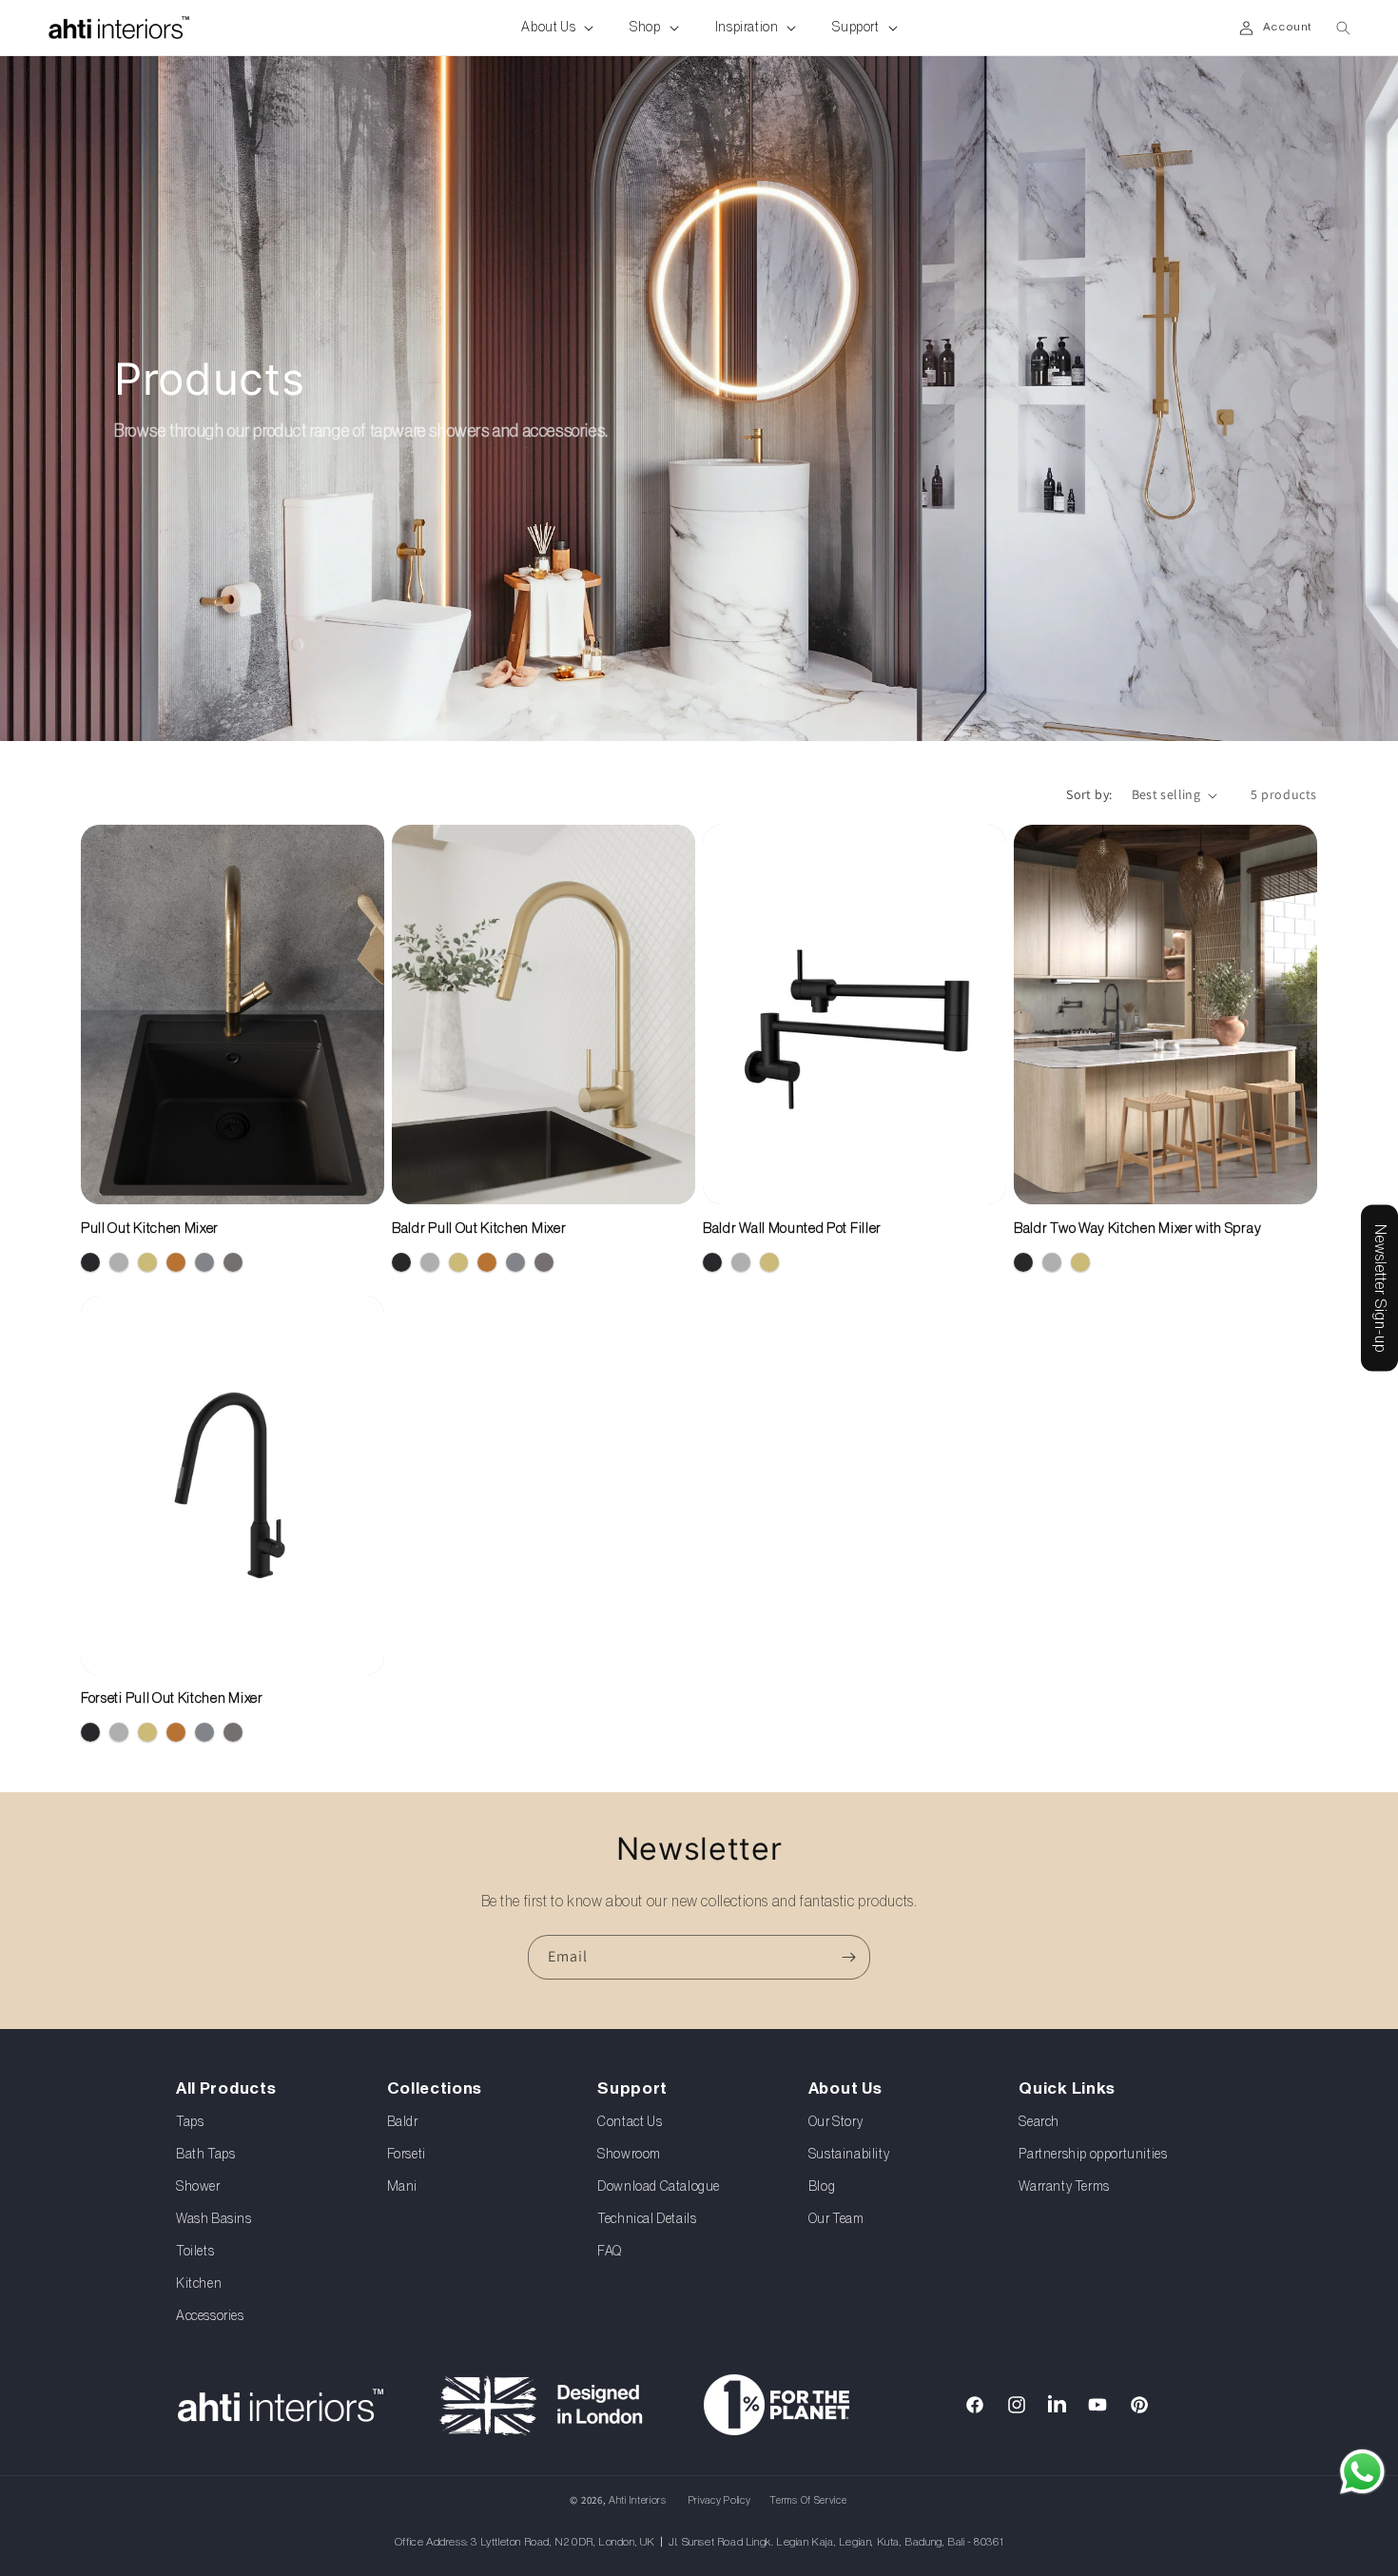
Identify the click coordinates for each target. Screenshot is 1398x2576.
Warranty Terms (1064, 2188)
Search (1039, 2123)
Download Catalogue (659, 2188)
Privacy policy (720, 2500)
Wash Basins (214, 2220)
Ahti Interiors (638, 2500)
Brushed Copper (176, 1262)
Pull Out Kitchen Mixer (150, 1229)
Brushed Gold (147, 1262)
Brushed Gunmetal (233, 1262)
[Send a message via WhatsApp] (1362, 2472)
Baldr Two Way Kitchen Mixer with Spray (1137, 1229)
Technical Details (647, 2220)
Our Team (836, 2220)
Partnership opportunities (1093, 2156)
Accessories (210, 2317)
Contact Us (630, 2123)
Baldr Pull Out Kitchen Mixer (479, 1229)
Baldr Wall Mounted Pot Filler (792, 1229)
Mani (402, 2188)
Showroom (629, 2156)
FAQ (610, 2253)
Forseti (407, 2156)
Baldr (403, 2123)
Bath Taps (205, 2156)
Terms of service (808, 2500)
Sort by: (1089, 794)
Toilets (195, 2253)
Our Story (835, 2123)
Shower (198, 2188)
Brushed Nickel (204, 1262)
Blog (822, 2188)
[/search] (910, 2258)
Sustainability (849, 2156)
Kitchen (199, 2285)
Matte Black (90, 1262)
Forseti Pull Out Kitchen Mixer (172, 1698)
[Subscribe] (848, 1957)
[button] (547, 28)
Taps (190, 2123)
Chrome (119, 1262)
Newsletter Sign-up (1380, 1288)
